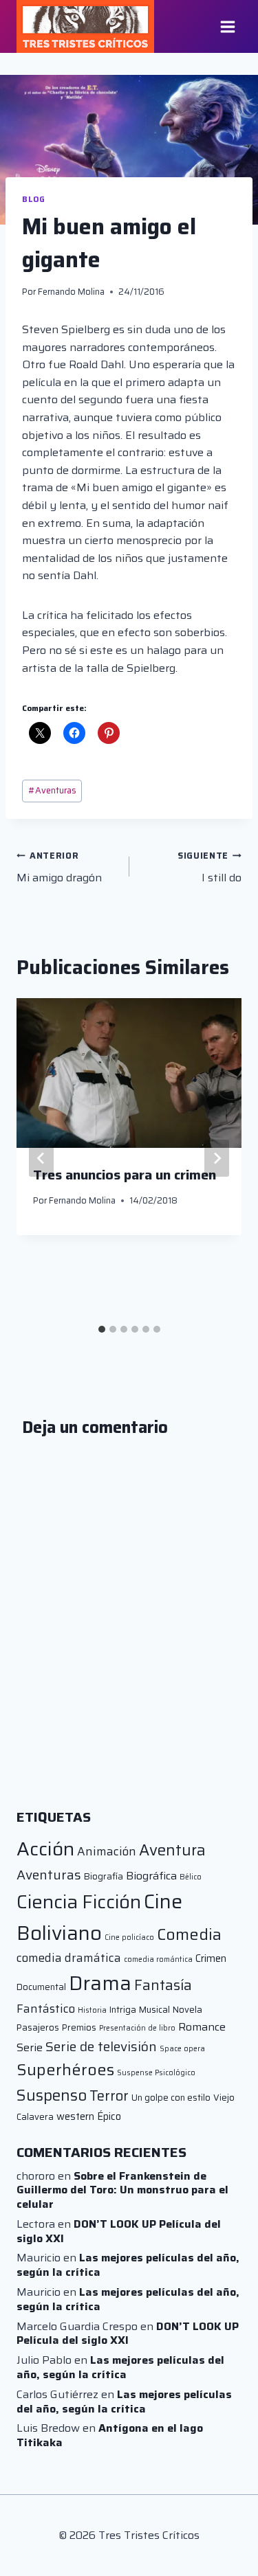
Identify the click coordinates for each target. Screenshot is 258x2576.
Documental (41, 1987)
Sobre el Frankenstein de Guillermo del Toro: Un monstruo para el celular (122, 2190)
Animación (107, 1851)
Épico (109, 2116)
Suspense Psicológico (156, 2073)
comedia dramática (69, 1958)
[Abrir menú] (227, 26)
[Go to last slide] (41, 1158)
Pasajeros (38, 2027)
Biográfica (151, 1876)
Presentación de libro (137, 2028)
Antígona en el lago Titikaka (110, 2435)
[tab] (102, 1329)
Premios (79, 2027)
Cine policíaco (129, 1937)
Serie (30, 2047)
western (75, 2116)
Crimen (211, 1958)
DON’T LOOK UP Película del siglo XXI (119, 2231)
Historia (92, 2010)
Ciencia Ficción (79, 1902)
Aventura (172, 1850)
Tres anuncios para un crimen (125, 1175)
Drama (100, 1983)
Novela (187, 2010)
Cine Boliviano (99, 1917)
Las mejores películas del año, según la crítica (128, 2265)
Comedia (189, 1934)
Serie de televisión (101, 2046)
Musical (154, 2010)
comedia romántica (158, 1959)
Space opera (182, 2049)
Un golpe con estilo (171, 2098)
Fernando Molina (71, 292)
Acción (45, 1849)
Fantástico (46, 2009)
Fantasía (163, 1985)
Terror (109, 2096)
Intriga (123, 2010)
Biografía (104, 1876)
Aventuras (52, 790)
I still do (209, 868)
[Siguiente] (217, 1158)
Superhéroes (65, 2070)
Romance (202, 2027)
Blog (33, 199)
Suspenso (52, 2095)
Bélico (191, 1877)
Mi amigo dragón (59, 868)
